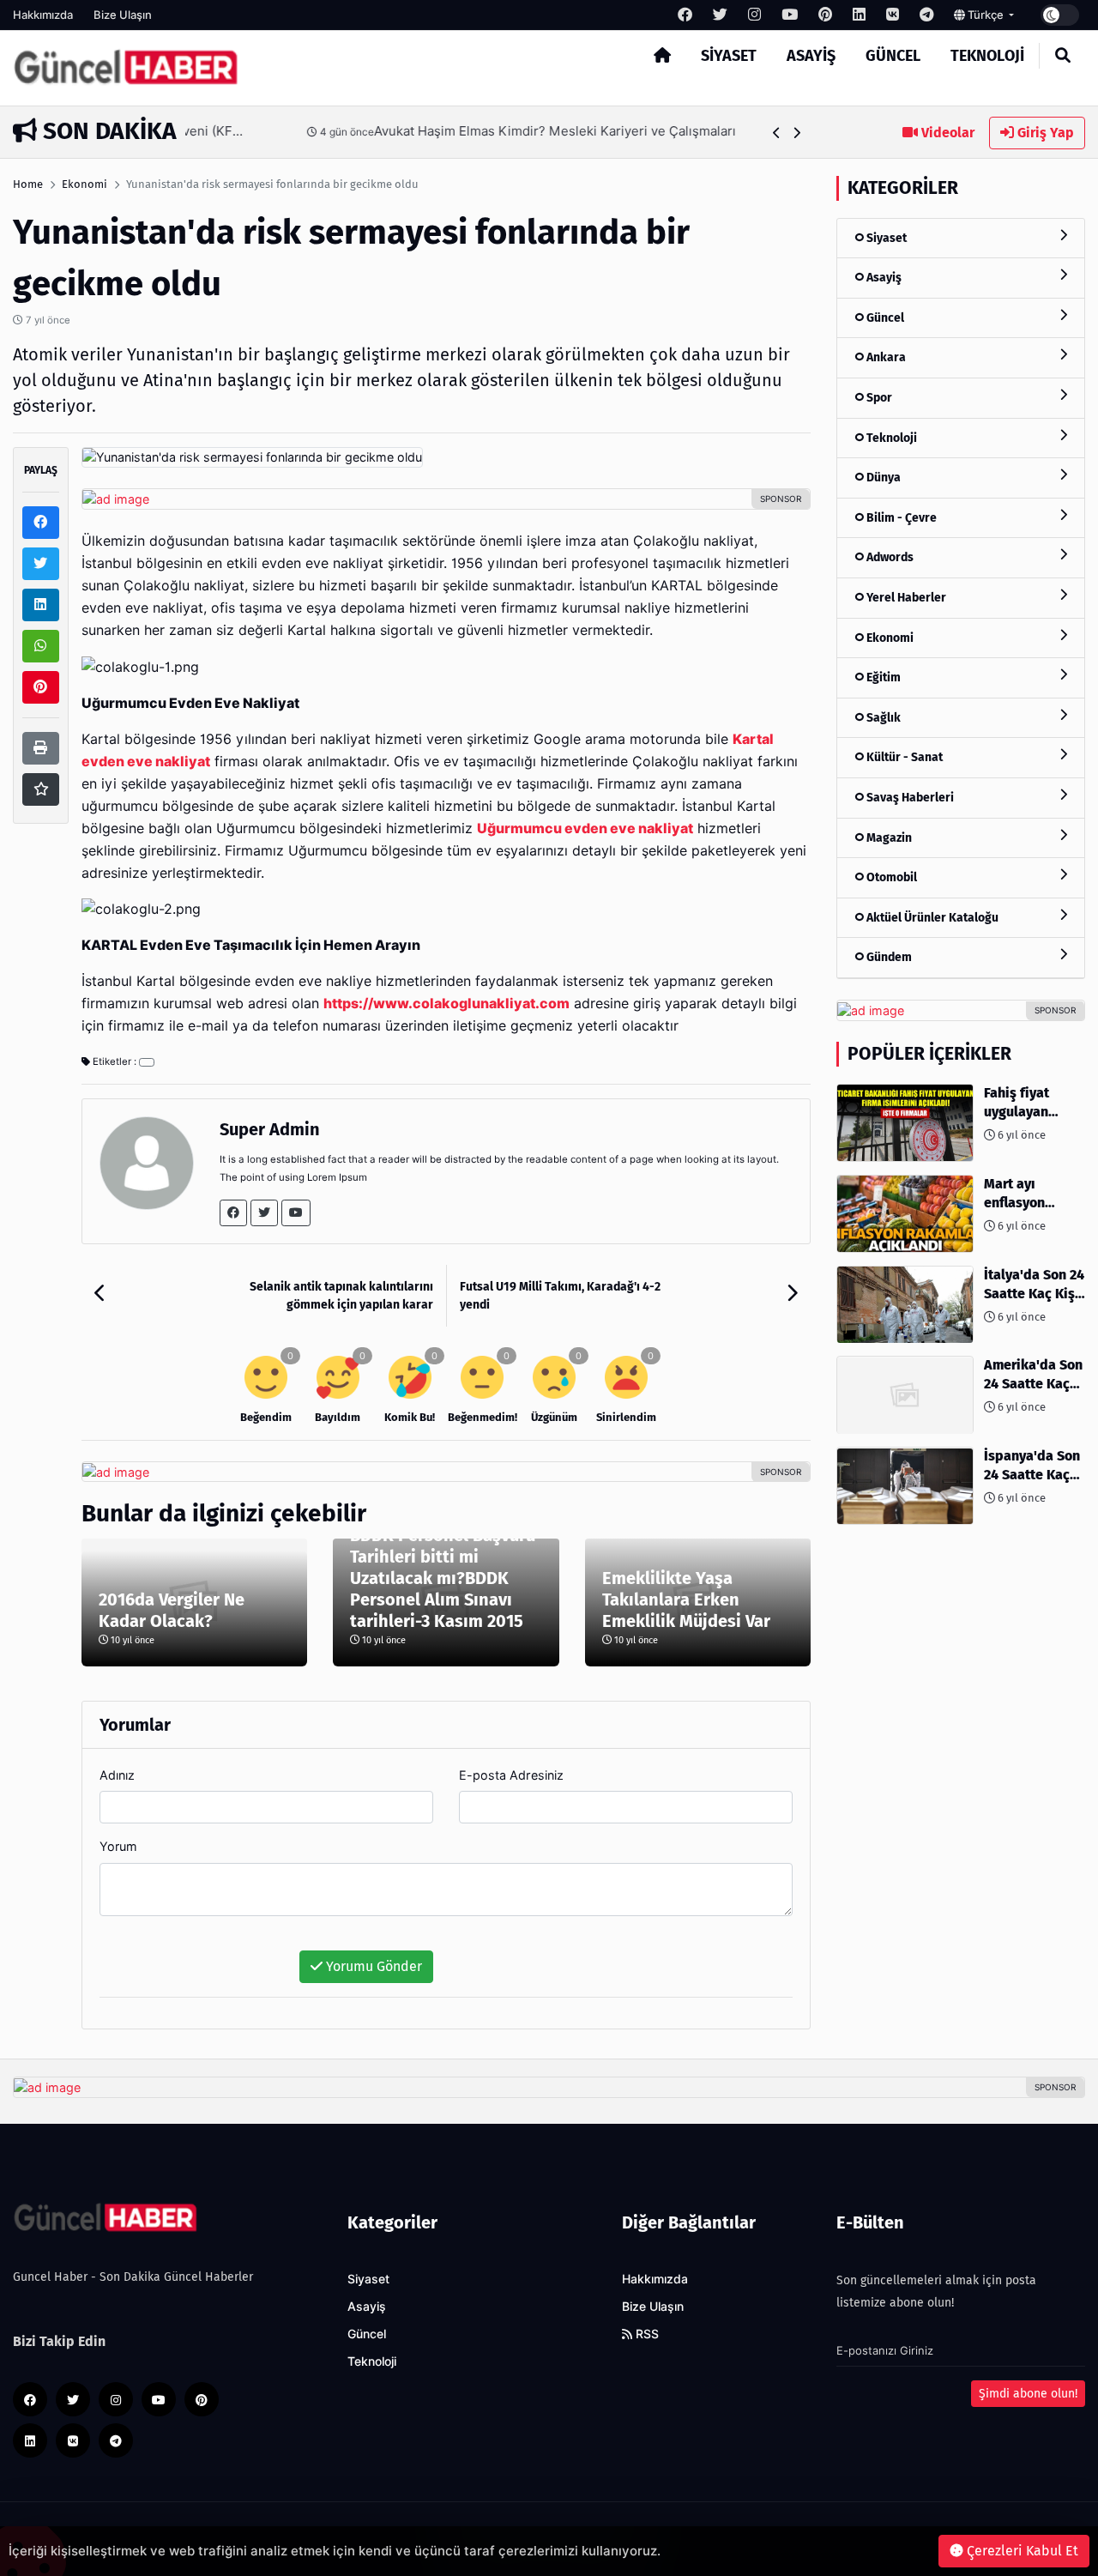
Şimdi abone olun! (1028, 2394)
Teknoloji (987, 56)
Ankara (885, 358)
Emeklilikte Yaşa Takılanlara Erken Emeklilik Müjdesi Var (686, 1599)
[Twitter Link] (264, 1213)
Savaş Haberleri (909, 798)
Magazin (888, 838)
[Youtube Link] (296, 1213)
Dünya (882, 478)
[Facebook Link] (233, 1213)
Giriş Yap (1044, 133)
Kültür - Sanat (903, 758)
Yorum (118, 1846)
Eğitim (882, 678)
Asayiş (811, 56)
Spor (878, 398)
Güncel (893, 56)
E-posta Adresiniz (511, 1775)
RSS (646, 2334)
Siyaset (729, 56)
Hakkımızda (43, 15)
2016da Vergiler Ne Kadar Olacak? (172, 1610)
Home (28, 184)
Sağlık (882, 718)
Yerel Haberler (905, 598)
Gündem (888, 958)
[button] (777, 133)
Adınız (117, 1775)
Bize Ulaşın (123, 15)
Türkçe (986, 15)
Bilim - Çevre (900, 518)
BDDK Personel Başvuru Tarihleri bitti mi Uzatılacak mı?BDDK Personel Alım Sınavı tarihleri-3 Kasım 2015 (443, 1578)
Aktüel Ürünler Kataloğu (931, 918)
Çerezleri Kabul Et (1021, 2551)
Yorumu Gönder (372, 1966)
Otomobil (890, 878)
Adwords (889, 558)
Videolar (946, 133)
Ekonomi (84, 184)
